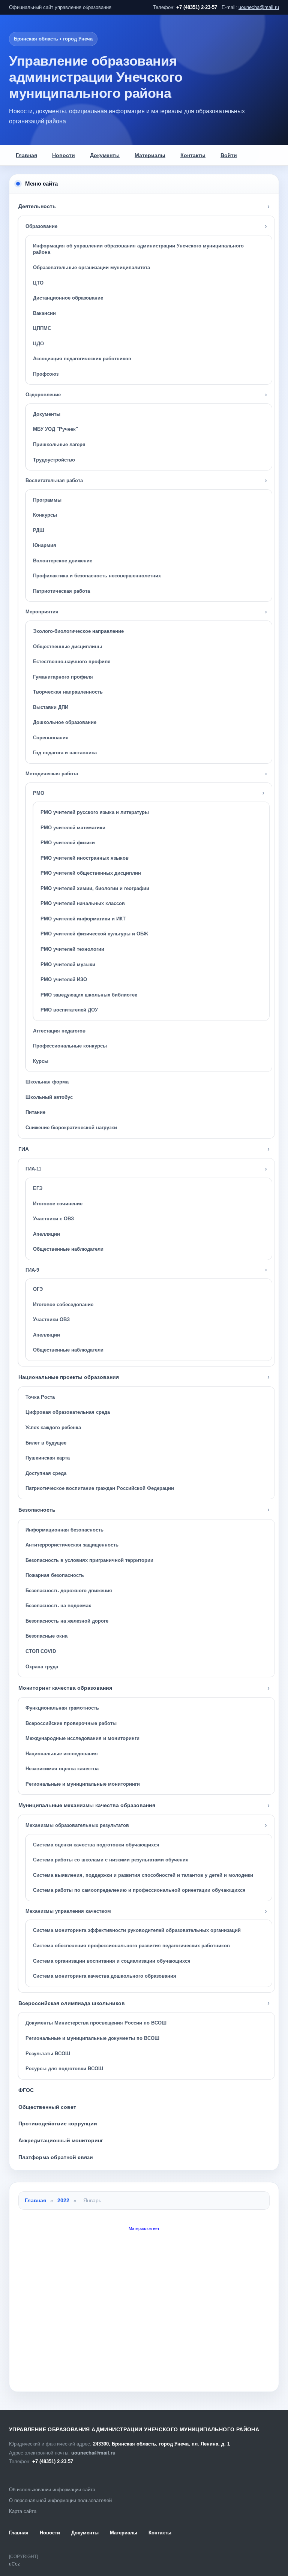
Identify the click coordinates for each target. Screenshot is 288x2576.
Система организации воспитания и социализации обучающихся (112, 1961)
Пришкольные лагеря (59, 444)
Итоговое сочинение (58, 1204)
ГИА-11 (33, 1169)
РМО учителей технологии (72, 949)
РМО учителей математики (73, 828)
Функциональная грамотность (62, 1708)
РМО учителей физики (68, 843)
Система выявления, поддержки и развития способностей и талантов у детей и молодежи (143, 1875)
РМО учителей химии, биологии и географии (95, 888)
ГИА (24, 1149)
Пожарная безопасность (55, 1575)
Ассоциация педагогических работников (82, 359)
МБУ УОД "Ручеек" (55, 429)
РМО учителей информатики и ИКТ (83, 919)
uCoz (14, 2564)
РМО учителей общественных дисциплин (91, 873)
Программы (47, 500)
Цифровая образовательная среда (68, 1412)
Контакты (193, 155)
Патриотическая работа (61, 591)
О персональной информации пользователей (60, 2500)
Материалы (150, 155)
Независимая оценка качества (62, 1769)
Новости (64, 155)
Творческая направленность (68, 692)
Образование (41, 226)
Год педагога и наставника (65, 753)
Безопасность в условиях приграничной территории (89, 1560)
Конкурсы (45, 515)
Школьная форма (47, 1082)
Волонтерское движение (63, 561)
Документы (105, 155)
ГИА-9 (32, 1270)
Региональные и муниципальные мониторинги (83, 1784)
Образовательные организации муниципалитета (91, 267)
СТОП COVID (41, 1651)
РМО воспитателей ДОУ (69, 1010)
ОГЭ (38, 1289)
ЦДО (38, 344)
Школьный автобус (49, 1097)
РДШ (39, 530)
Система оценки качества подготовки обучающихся (96, 1845)
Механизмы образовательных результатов (77, 1825)
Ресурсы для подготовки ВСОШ (64, 2069)
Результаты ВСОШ (48, 2054)
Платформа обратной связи (56, 2157)
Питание (35, 1112)
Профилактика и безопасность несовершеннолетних (97, 576)
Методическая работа (52, 774)
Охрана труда (42, 1667)
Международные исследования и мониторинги (82, 1738)
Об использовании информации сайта (52, 2490)
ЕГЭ (38, 1188)
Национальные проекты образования (69, 1377)
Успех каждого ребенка (53, 1427)
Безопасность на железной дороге (67, 1621)
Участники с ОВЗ (53, 1219)
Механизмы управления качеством (68, 1911)
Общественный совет (47, 2107)
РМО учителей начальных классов (83, 903)
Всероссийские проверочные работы (71, 1723)
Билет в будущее (46, 1443)
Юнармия (45, 545)
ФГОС (26, 2090)
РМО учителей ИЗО (64, 979)
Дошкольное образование (65, 722)
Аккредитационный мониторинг (61, 2140)
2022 (63, 2200)
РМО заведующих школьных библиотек (89, 995)
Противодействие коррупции (58, 2123)
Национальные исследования (62, 1754)
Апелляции (46, 1234)
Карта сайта (23, 2511)
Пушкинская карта (48, 1458)
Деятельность (37, 206)
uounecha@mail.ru (259, 7)
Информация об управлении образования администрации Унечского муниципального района (138, 249)
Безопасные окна (46, 1636)
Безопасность (37, 1510)
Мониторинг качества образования (65, 1688)
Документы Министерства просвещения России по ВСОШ (96, 2023)
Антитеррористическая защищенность (72, 1545)
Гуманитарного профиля (63, 677)
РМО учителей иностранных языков (85, 858)
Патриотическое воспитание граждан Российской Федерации (100, 1488)
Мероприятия (42, 612)
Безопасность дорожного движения (69, 1591)
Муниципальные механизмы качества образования (87, 1805)
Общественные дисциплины (67, 647)
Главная (26, 155)
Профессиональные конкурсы (70, 1046)
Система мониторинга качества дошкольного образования (105, 1976)
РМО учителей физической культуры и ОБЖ (94, 934)
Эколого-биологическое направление (78, 631)
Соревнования (51, 738)
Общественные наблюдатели (68, 1249)
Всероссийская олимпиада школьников (72, 2003)
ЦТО (38, 283)
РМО (39, 793)
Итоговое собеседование (63, 1304)
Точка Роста (40, 1397)
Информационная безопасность (64, 1530)
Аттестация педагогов (59, 1031)
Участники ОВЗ (51, 1319)
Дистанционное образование (68, 298)
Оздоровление (43, 395)
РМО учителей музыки (68, 964)
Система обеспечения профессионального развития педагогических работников (131, 1946)
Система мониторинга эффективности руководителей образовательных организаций (137, 1930)
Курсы (41, 1061)
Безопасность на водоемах (58, 1606)
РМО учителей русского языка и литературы (95, 812)
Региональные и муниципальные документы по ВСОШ (92, 2038)
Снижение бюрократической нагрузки (71, 1128)
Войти (229, 155)
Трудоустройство (54, 460)
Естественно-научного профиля (72, 662)
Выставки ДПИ (51, 707)
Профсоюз (46, 374)
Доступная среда (46, 1473)
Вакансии (44, 313)
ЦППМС (42, 328)
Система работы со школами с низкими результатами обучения (111, 1860)
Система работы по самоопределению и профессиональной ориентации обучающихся (139, 1890)
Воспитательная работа (54, 480)
